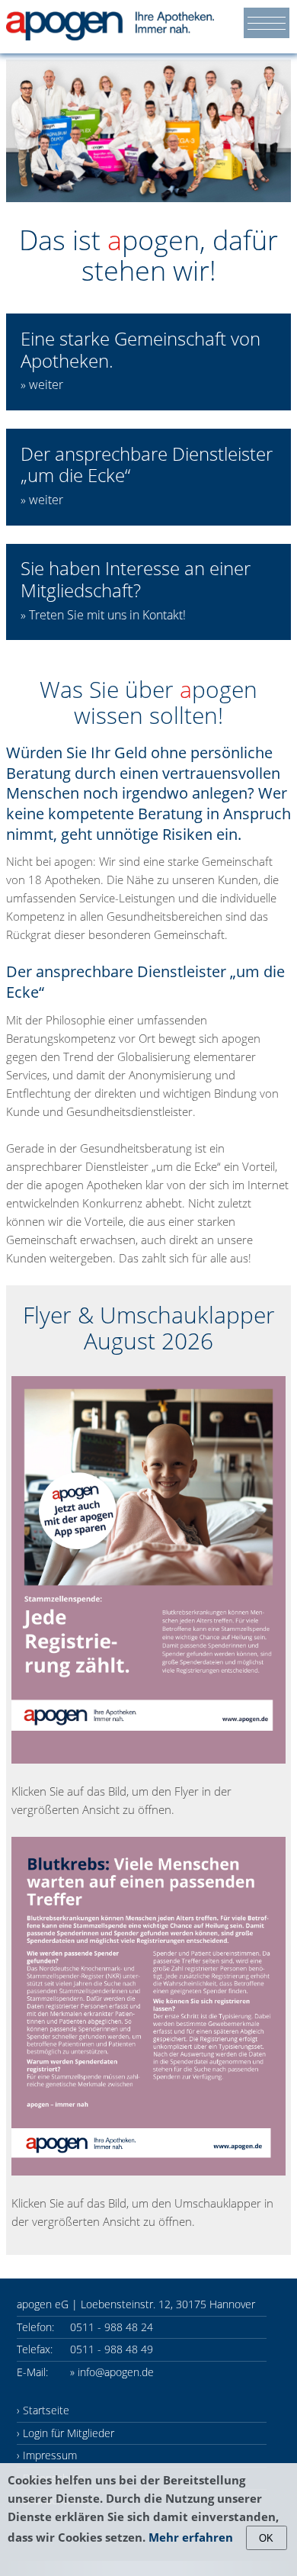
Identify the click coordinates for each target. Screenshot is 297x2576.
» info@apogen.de (112, 2372)
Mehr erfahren (191, 2537)
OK (266, 2538)
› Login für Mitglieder (65, 2433)
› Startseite (43, 2410)
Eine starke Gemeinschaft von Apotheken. (141, 360)
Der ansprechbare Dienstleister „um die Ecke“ (147, 475)
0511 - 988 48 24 (112, 2327)
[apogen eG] (110, 19)
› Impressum (47, 2455)
